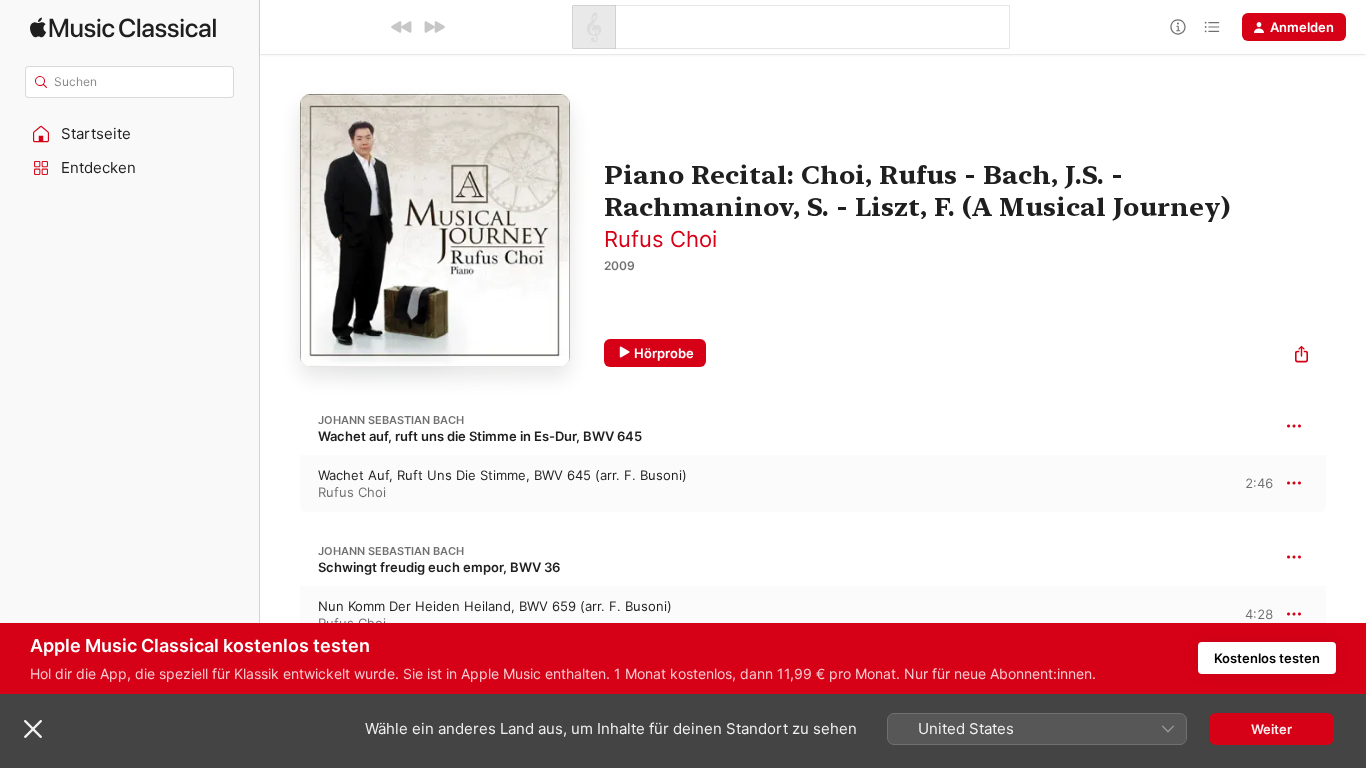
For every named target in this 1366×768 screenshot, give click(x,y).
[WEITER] (434, 27)
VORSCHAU (1245, 483)
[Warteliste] (1212, 27)
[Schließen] (33, 729)
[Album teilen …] (1301, 356)
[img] (123, 27)
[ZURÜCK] (402, 27)
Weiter (1271, 729)
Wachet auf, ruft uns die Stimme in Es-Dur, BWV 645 (480, 436)
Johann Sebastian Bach (391, 420)
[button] (130, 134)
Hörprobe (664, 353)
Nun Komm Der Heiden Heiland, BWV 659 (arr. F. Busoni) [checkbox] (495, 606)
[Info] (1178, 27)
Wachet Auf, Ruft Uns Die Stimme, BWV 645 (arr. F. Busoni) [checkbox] (502, 475)
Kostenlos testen (1267, 658)
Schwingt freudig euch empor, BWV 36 (439, 567)
